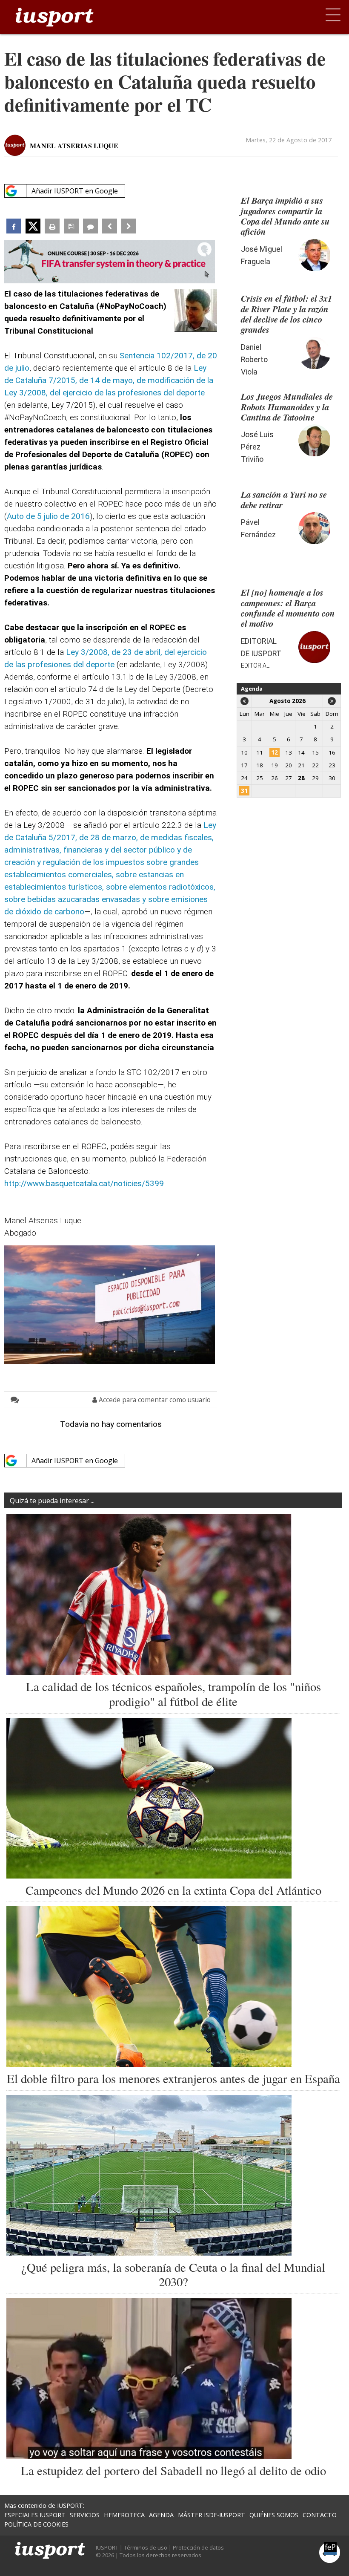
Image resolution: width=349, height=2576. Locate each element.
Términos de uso (146, 2547)
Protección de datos (198, 2547)
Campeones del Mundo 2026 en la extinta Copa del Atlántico (173, 1890)
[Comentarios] (90, 226)
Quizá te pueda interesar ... (52, 1501)
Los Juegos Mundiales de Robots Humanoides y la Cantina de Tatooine (287, 407)
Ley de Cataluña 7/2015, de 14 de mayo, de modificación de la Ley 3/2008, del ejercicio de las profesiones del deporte (109, 380)
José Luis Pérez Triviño (257, 447)
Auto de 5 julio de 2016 (48, 516)
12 (275, 752)
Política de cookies (36, 2524)
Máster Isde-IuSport (212, 2515)
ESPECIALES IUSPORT (35, 2515)
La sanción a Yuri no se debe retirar (284, 499)
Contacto (320, 2515)
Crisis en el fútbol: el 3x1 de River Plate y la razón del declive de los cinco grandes (286, 314)
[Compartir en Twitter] (33, 226)
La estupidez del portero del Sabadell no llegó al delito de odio (173, 2470)
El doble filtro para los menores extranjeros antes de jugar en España (173, 2078)
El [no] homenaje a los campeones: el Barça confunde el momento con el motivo (288, 608)
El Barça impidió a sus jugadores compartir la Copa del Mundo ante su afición (285, 216)
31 (244, 791)
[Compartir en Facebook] (14, 226)
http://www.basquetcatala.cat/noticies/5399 (84, 1183)
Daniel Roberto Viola (254, 360)
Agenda (252, 689)
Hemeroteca (124, 2515)
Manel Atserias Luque (74, 146)
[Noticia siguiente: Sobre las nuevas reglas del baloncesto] (129, 226)
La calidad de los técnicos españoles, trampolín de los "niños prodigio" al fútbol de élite (173, 1694)
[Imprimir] (52, 226)
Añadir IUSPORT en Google (75, 191)
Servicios (85, 2515)
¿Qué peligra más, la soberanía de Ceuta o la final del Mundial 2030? (173, 2275)
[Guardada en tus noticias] (71, 226)
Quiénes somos (274, 2515)
